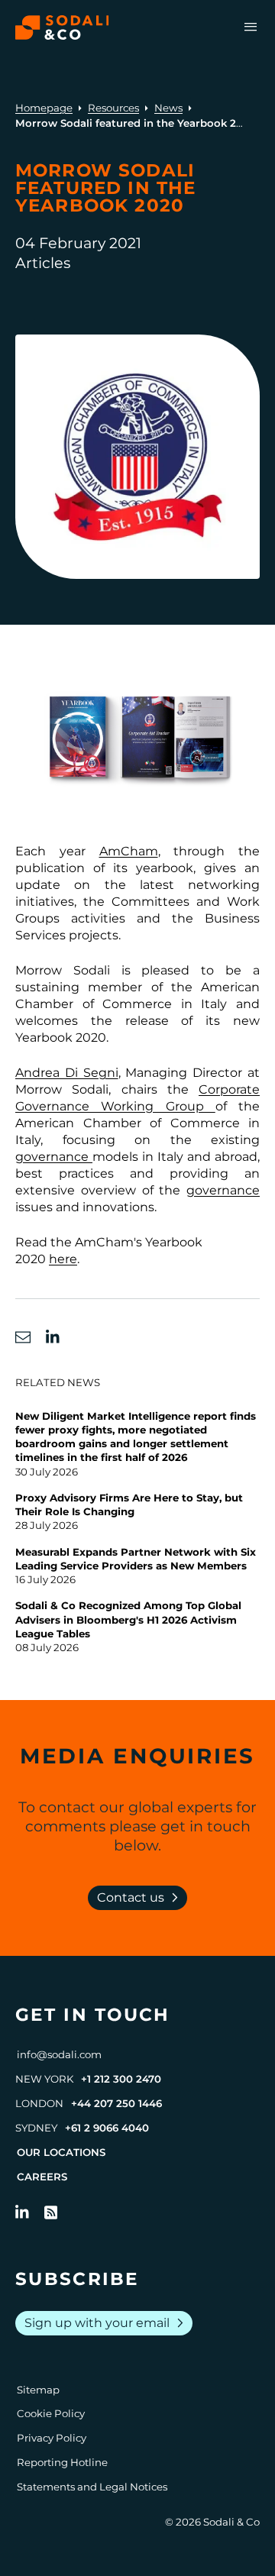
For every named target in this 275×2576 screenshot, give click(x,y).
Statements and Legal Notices (92, 2487)
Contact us (141, 1898)
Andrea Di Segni (67, 1073)
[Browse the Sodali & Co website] (62, 27)
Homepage (44, 108)
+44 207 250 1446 (116, 2103)
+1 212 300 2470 (121, 2079)
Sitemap (38, 2390)
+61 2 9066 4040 (107, 2128)
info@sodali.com (59, 2054)
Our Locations (61, 2152)
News (168, 108)
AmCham (129, 851)
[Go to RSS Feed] (51, 2212)
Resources (113, 108)
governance (54, 1157)
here (63, 1259)
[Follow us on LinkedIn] (22, 2212)
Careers (42, 2177)
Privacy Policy (52, 2438)
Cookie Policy (51, 2413)
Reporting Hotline (62, 2462)
